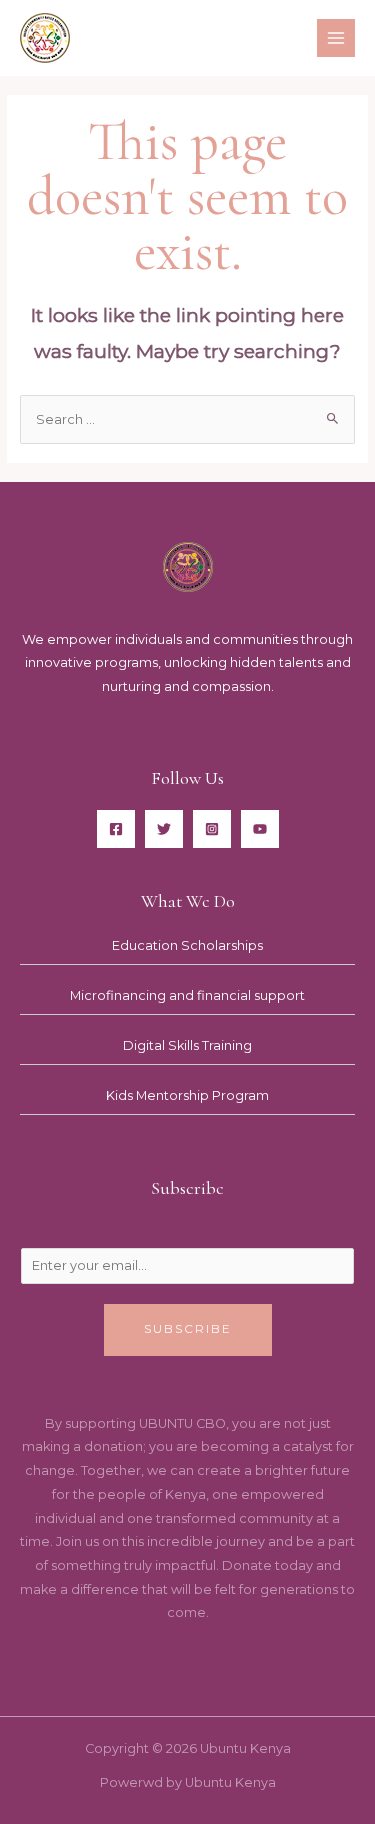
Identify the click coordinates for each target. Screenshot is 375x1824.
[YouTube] (260, 829)
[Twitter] (164, 829)
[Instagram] (212, 829)
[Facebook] (116, 829)
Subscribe (188, 1329)
